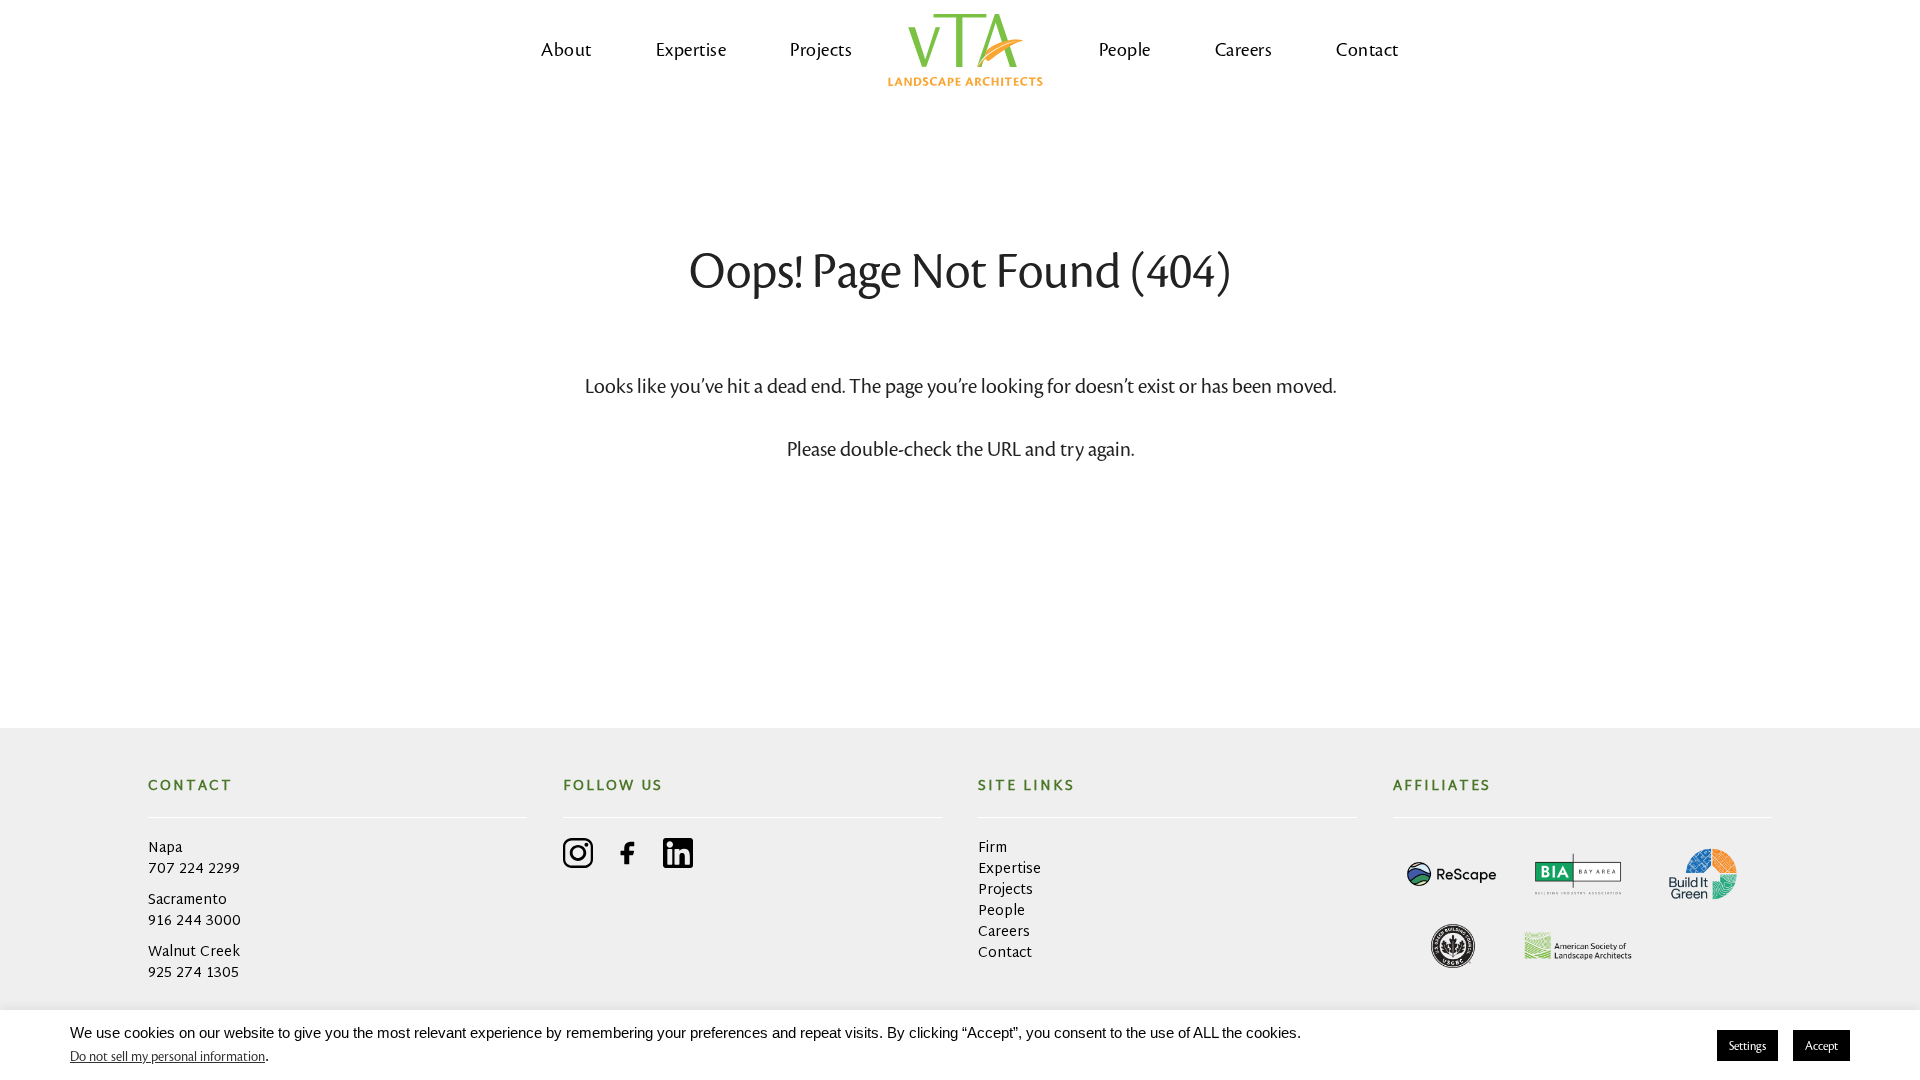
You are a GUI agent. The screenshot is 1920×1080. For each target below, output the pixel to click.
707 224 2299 (194, 869)
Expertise (691, 49)
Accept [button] (1821, 1045)
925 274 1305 (193, 973)
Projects (821, 49)
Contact (1367, 49)
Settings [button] (1747, 1045)
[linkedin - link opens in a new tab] (678, 856)
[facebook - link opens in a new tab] (628, 856)
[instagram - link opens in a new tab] (578, 856)
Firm (992, 848)
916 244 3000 (194, 921)
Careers (1244, 49)
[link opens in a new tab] (1453, 874)
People (1125, 49)
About (566, 49)
